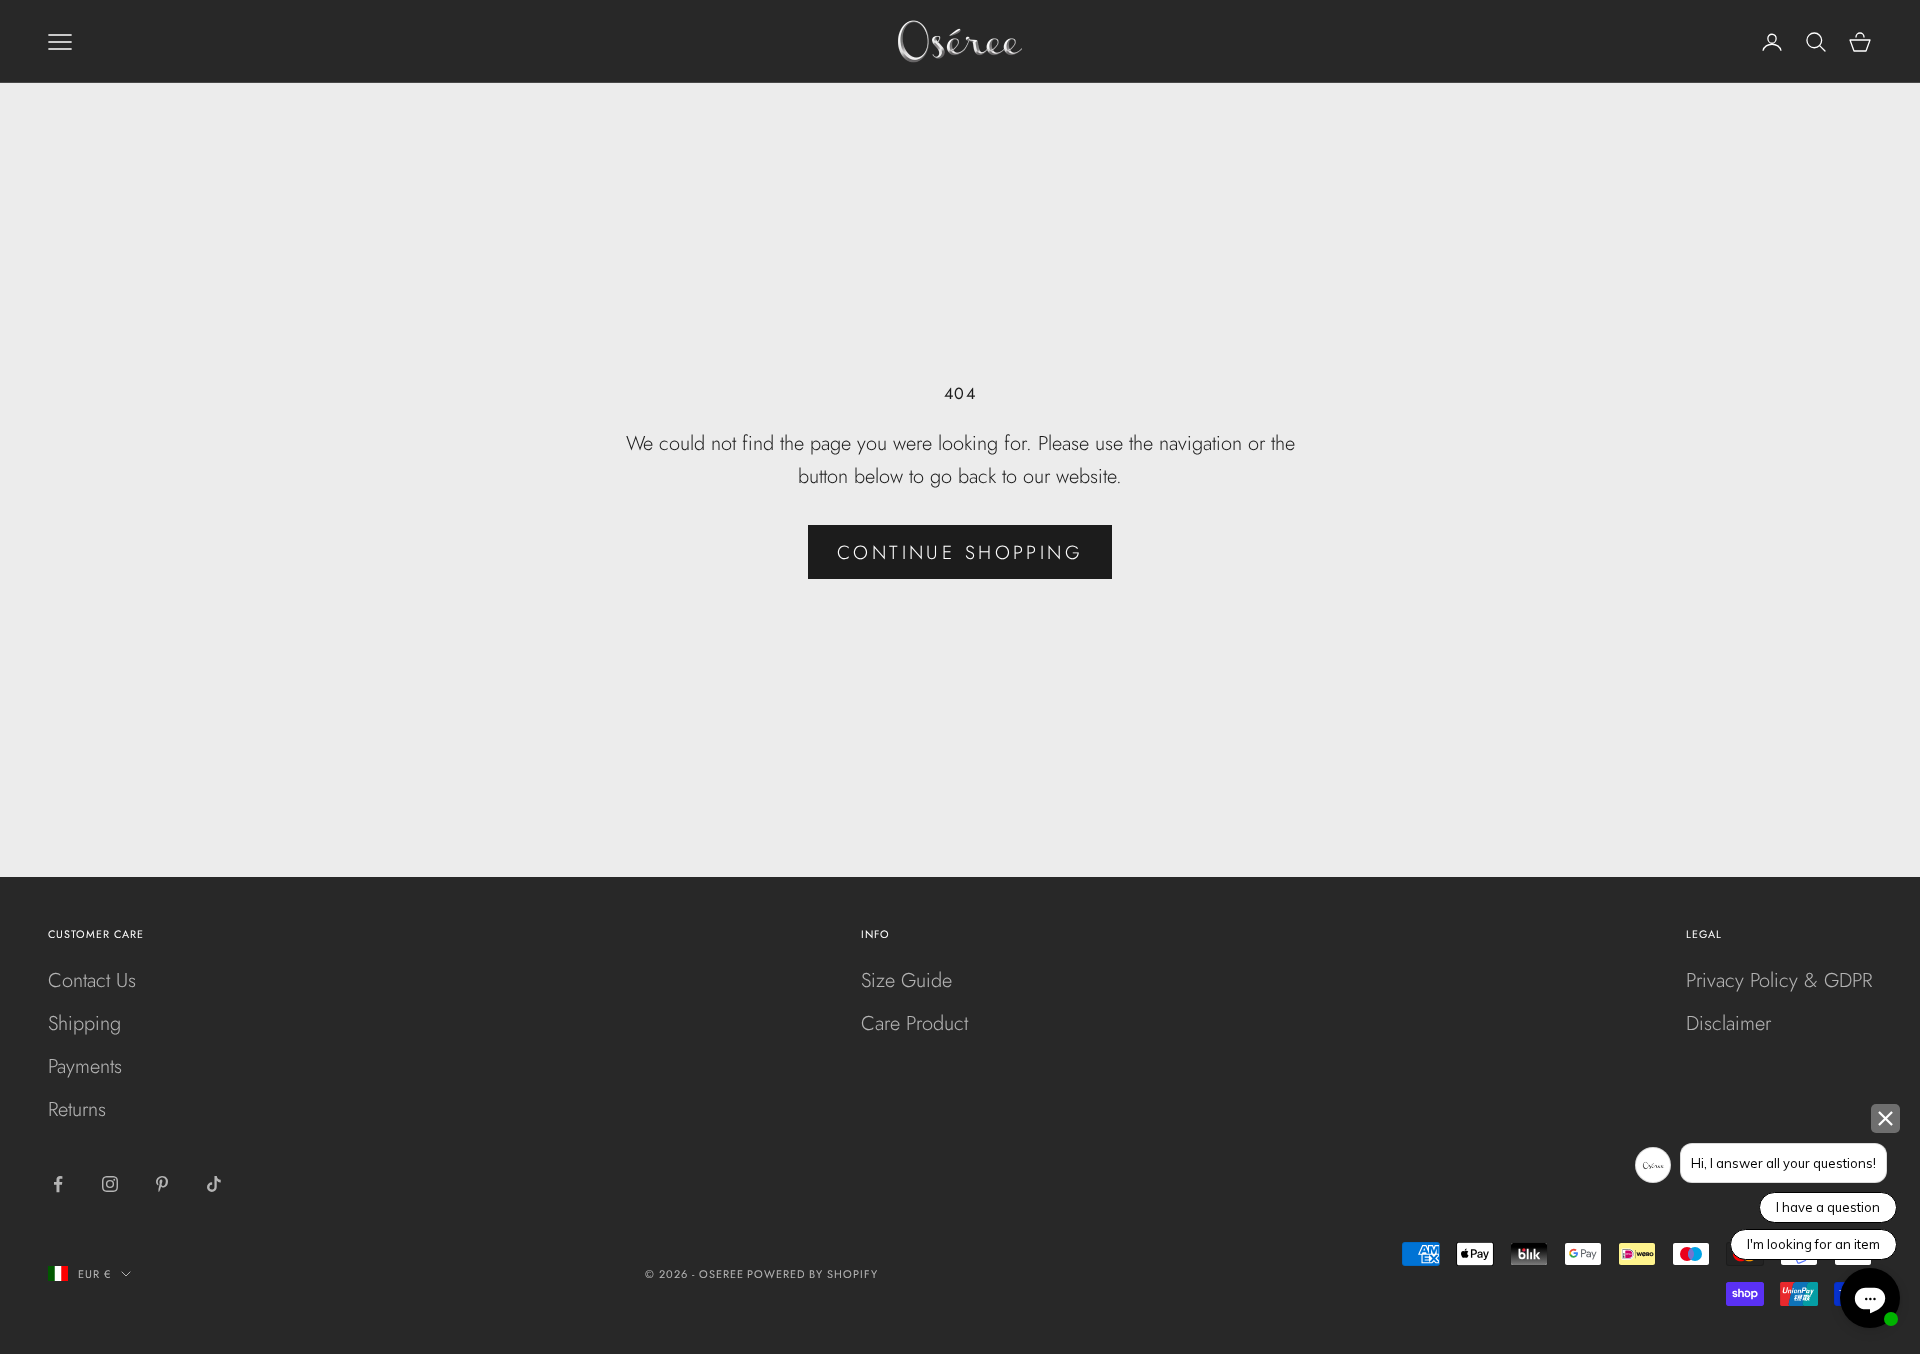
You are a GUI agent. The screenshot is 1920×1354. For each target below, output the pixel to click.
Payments (85, 1066)
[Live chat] (1870, 1298)
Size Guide (906, 980)
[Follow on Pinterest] (162, 1184)
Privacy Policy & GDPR (1779, 980)
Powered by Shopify (812, 1274)
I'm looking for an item (1813, 1244)
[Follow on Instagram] (110, 1184)
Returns (77, 1109)
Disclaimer (1728, 1023)
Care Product (914, 1023)
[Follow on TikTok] (214, 1184)
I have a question (1828, 1207)
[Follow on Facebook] (58, 1184)
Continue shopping (960, 552)
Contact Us (92, 980)
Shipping (84, 1023)
